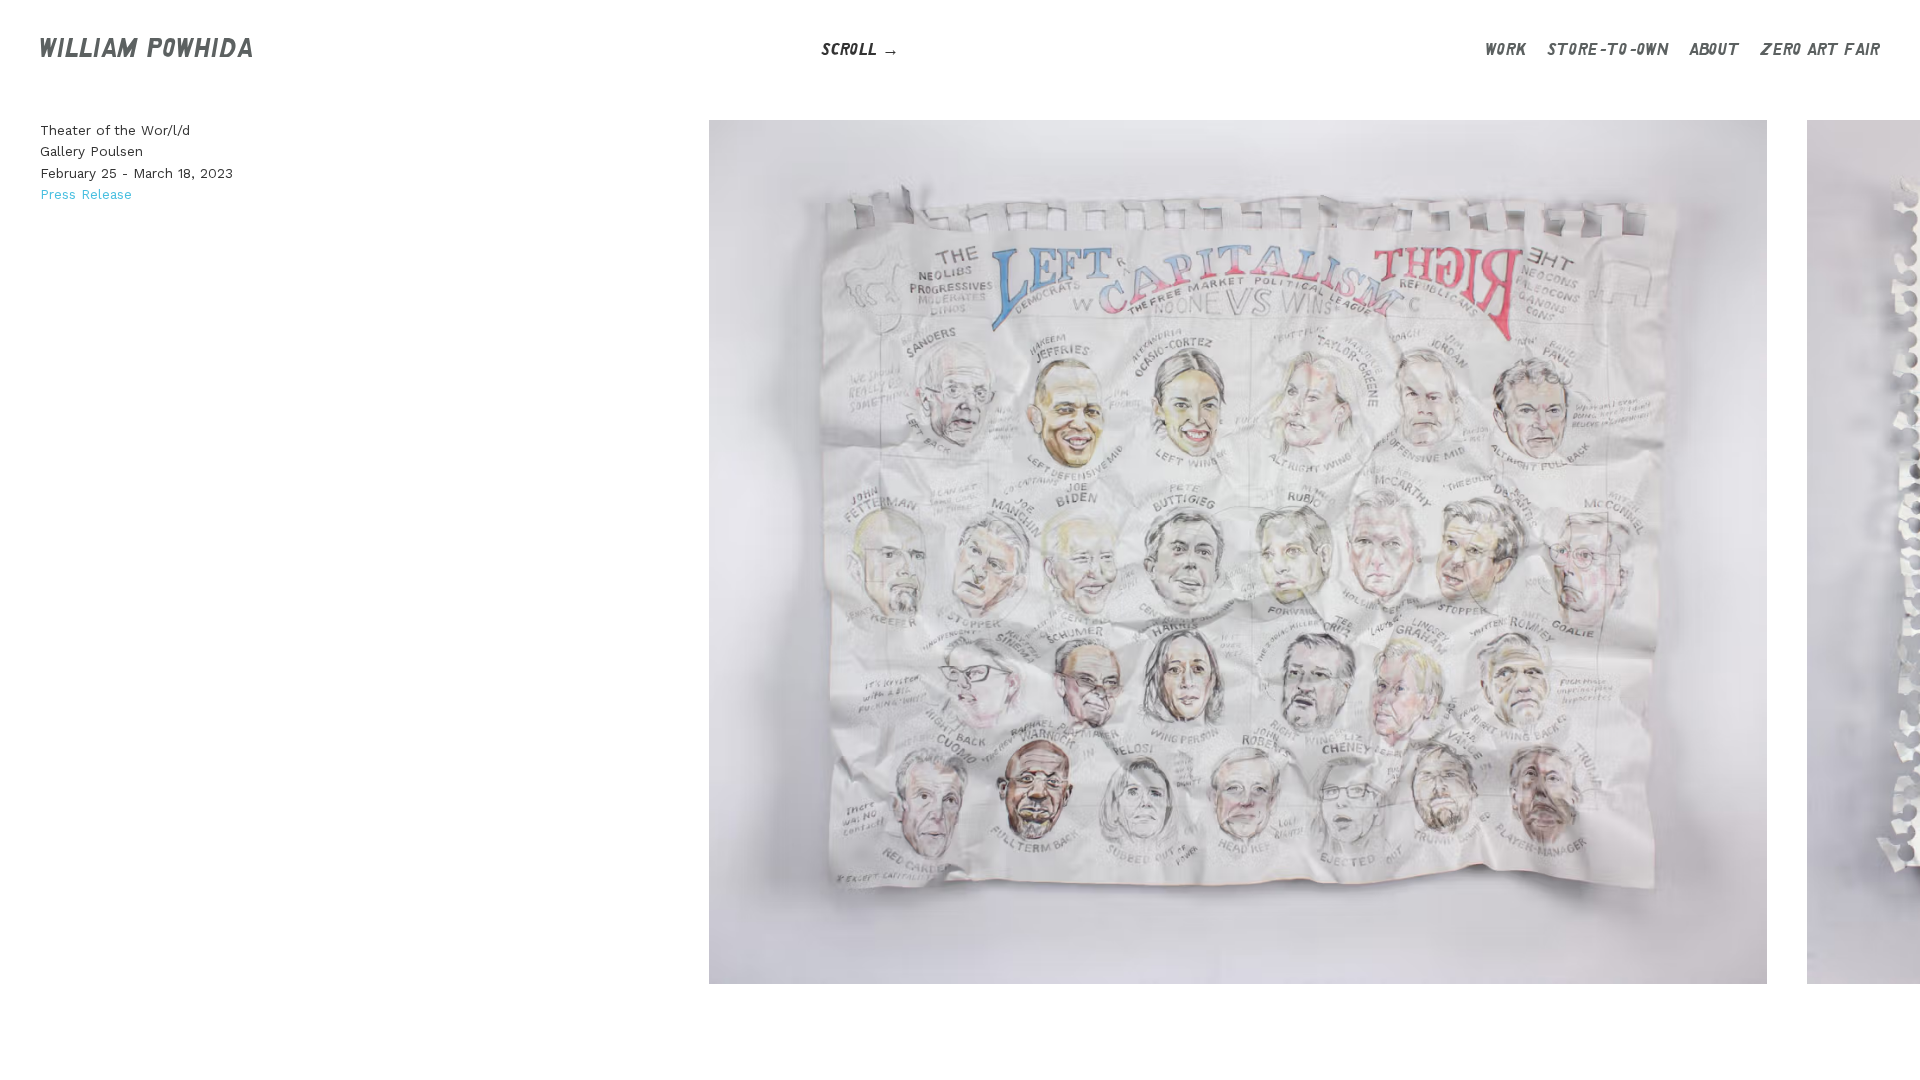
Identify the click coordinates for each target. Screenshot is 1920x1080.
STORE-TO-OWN (1608, 50)
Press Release (86, 194)
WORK (1506, 50)
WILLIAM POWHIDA (146, 50)
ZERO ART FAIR (1820, 50)
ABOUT (1714, 50)
